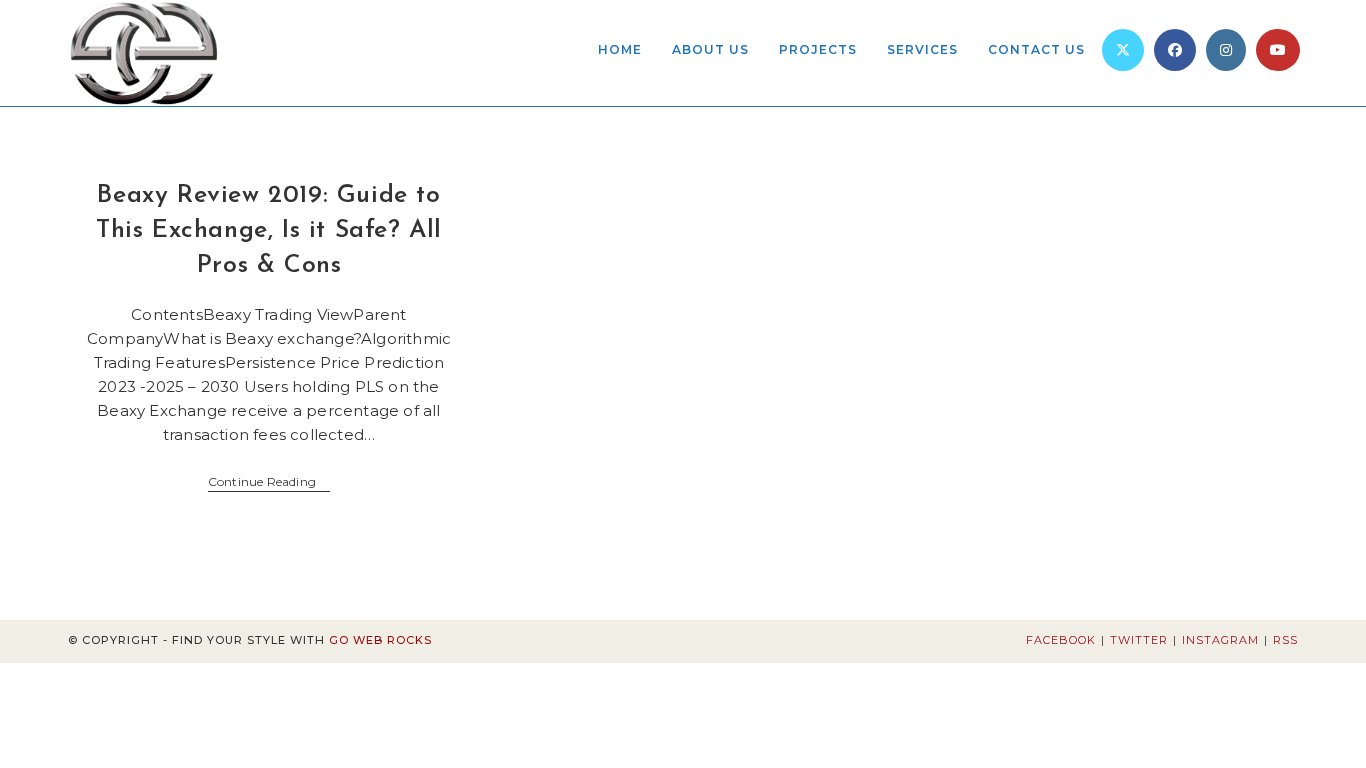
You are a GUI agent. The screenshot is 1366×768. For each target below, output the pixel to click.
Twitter (1139, 640)
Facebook (1061, 640)
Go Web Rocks (380, 640)
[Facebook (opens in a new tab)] (1175, 50)
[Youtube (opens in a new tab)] (1278, 50)
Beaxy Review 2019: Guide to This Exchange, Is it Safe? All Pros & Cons (269, 230)
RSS (1285, 640)
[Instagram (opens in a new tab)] (1226, 50)
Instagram (1220, 640)
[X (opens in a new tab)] (1123, 50)
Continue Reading (269, 483)
